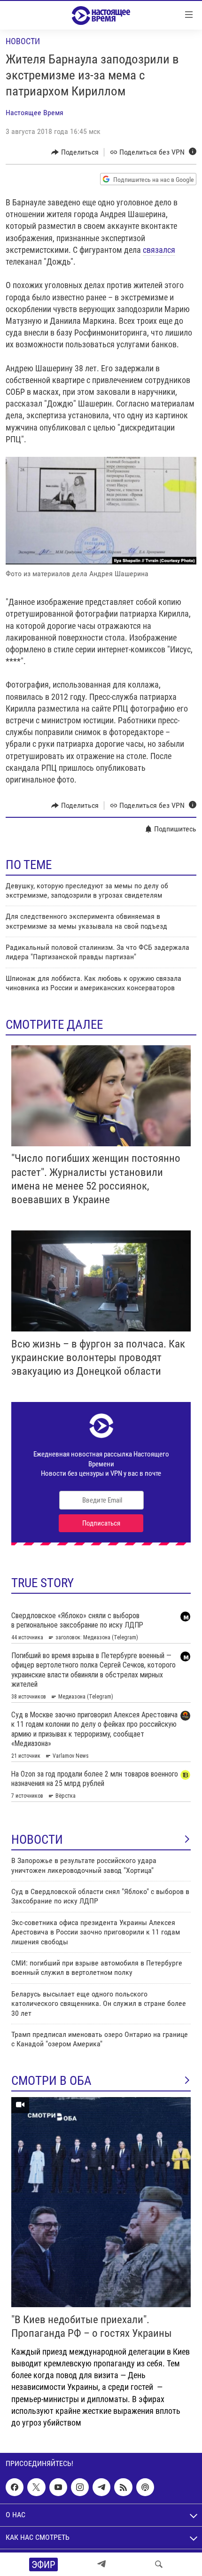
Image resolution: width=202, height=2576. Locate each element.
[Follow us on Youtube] (58, 2487)
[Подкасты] (145, 2487)
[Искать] (159, 2564)
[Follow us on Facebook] (15, 2487)
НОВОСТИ (37, 1840)
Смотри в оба (51, 2081)
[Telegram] (101, 2564)
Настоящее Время (35, 113)
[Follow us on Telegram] (101, 2487)
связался (159, 250)
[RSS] (123, 2487)
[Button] (75, 152)
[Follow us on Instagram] (80, 2487)
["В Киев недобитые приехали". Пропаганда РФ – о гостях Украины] (101, 2202)
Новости (23, 41)
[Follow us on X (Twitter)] (36, 2487)
